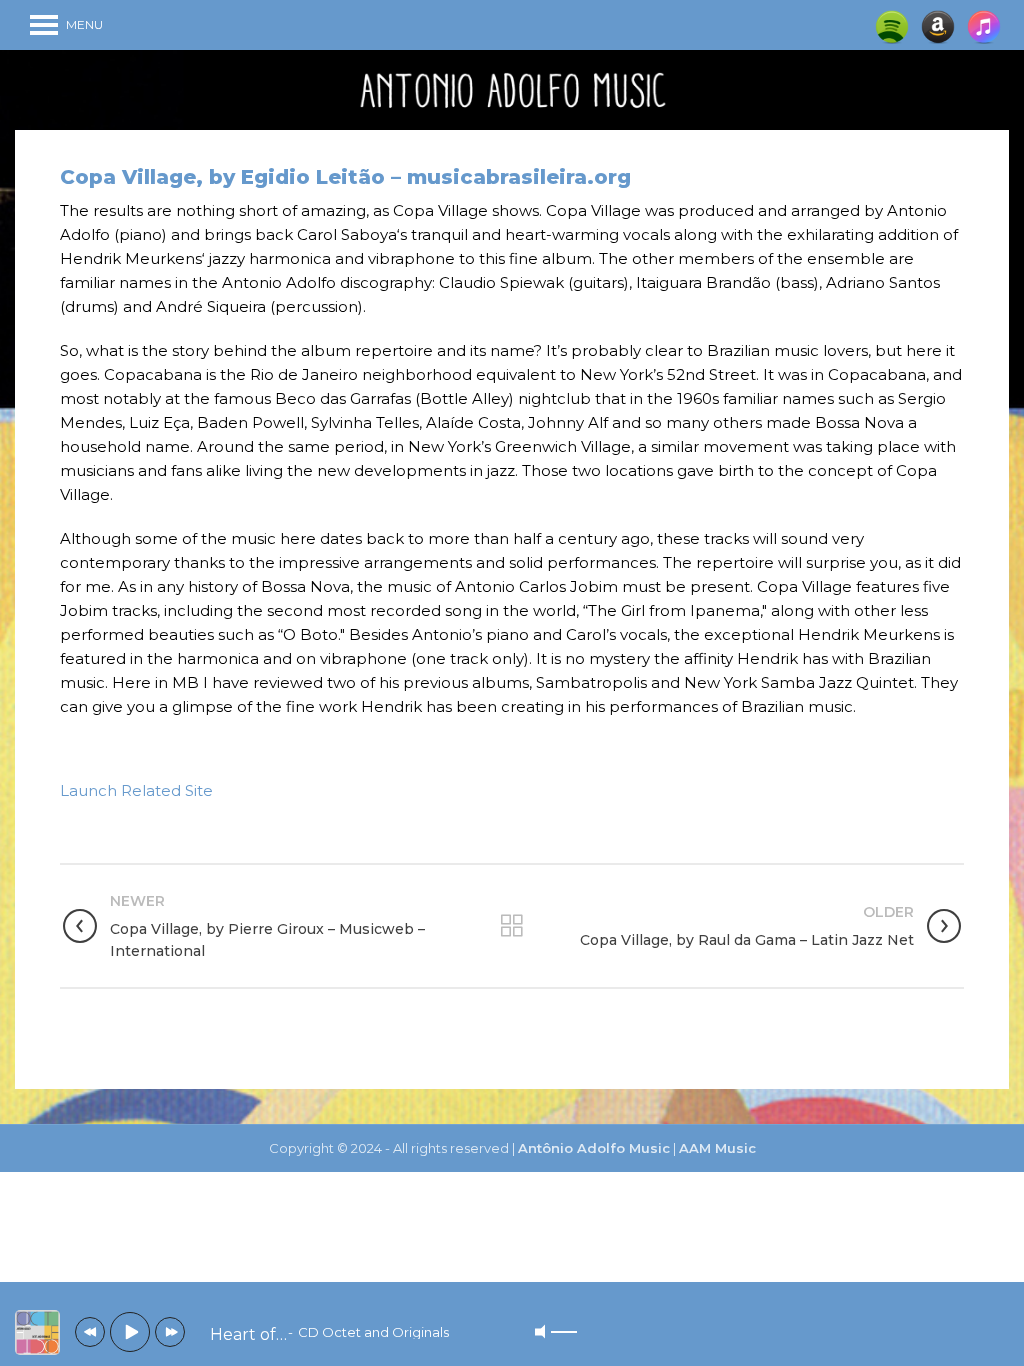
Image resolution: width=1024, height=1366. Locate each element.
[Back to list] (512, 926)
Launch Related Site (136, 790)
